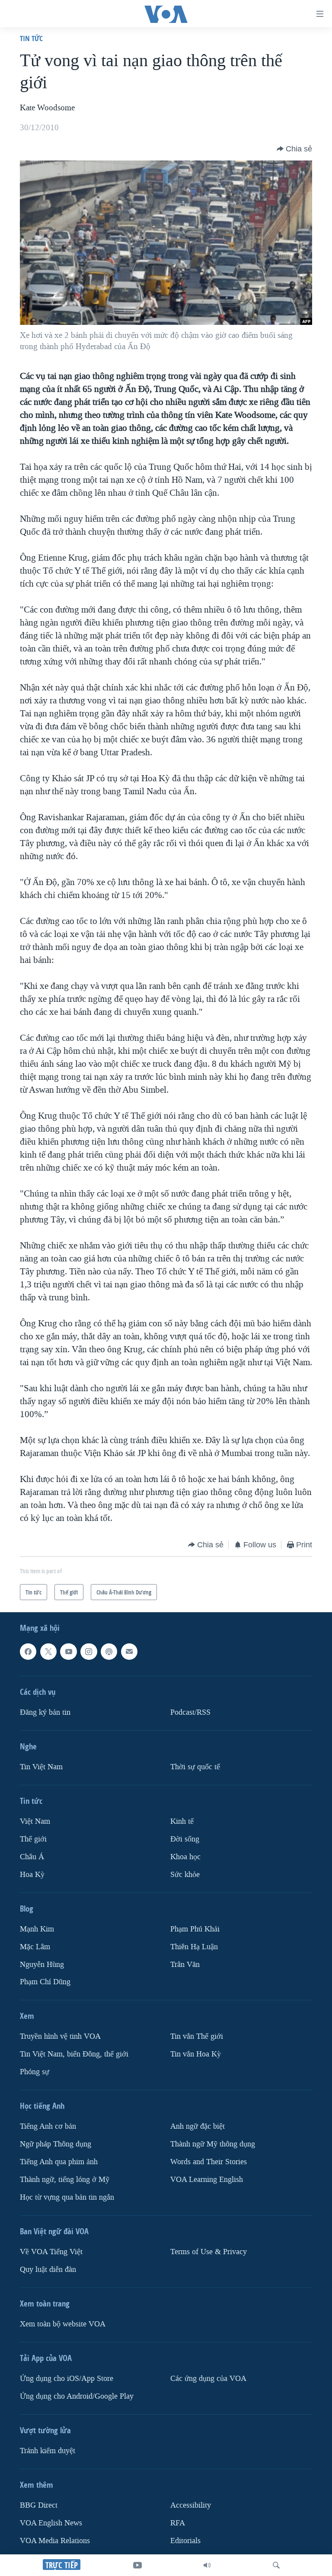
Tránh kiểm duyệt (48, 2451)
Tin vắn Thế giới (197, 2036)
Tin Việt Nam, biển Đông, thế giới (74, 2054)
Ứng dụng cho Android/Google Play (77, 2396)
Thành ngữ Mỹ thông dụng (213, 2144)
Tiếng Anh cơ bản (48, 2126)
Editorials (185, 2541)
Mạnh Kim (37, 1929)
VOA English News (51, 2523)
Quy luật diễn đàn (48, 2270)
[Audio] (207, 2565)
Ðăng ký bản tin (45, 1712)
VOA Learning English (207, 2180)
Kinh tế (182, 1821)
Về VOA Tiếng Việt (51, 2252)
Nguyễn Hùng (42, 1964)
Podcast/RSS (190, 1712)
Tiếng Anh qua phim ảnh (59, 2162)
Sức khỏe (185, 1874)
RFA (178, 2523)
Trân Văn (185, 1964)
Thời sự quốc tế (195, 1767)
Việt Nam (35, 1821)
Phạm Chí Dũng (45, 1982)
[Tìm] (276, 2565)
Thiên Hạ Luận (194, 1946)
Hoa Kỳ (32, 1874)
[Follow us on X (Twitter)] (48, 1652)
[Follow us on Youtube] (68, 1652)
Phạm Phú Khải (195, 1929)
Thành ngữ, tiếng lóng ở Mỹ (65, 2180)
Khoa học (185, 1856)
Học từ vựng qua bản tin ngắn (67, 2197)
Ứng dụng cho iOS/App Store (67, 2379)
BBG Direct (39, 2505)
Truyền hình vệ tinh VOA (60, 2036)
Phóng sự (35, 2072)
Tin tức (31, 38)
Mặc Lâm (35, 1946)
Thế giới (33, 1839)
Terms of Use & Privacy (209, 2252)
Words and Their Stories (209, 2162)
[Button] (294, 149)
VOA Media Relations (55, 2541)
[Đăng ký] (129, 1652)
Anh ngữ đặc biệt (198, 2126)
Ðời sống (185, 1839)
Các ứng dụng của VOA (208, 2379)
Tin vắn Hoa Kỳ (196, 2054)
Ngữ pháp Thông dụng (56, 2144)
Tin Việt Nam (41, 1767)
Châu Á (32, 1856)
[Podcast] (109, 1652)
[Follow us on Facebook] (28, 1652)
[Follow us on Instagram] (89, 1652)
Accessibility (191, 2505)
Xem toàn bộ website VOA (63, 2324)
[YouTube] (137, 2565)
